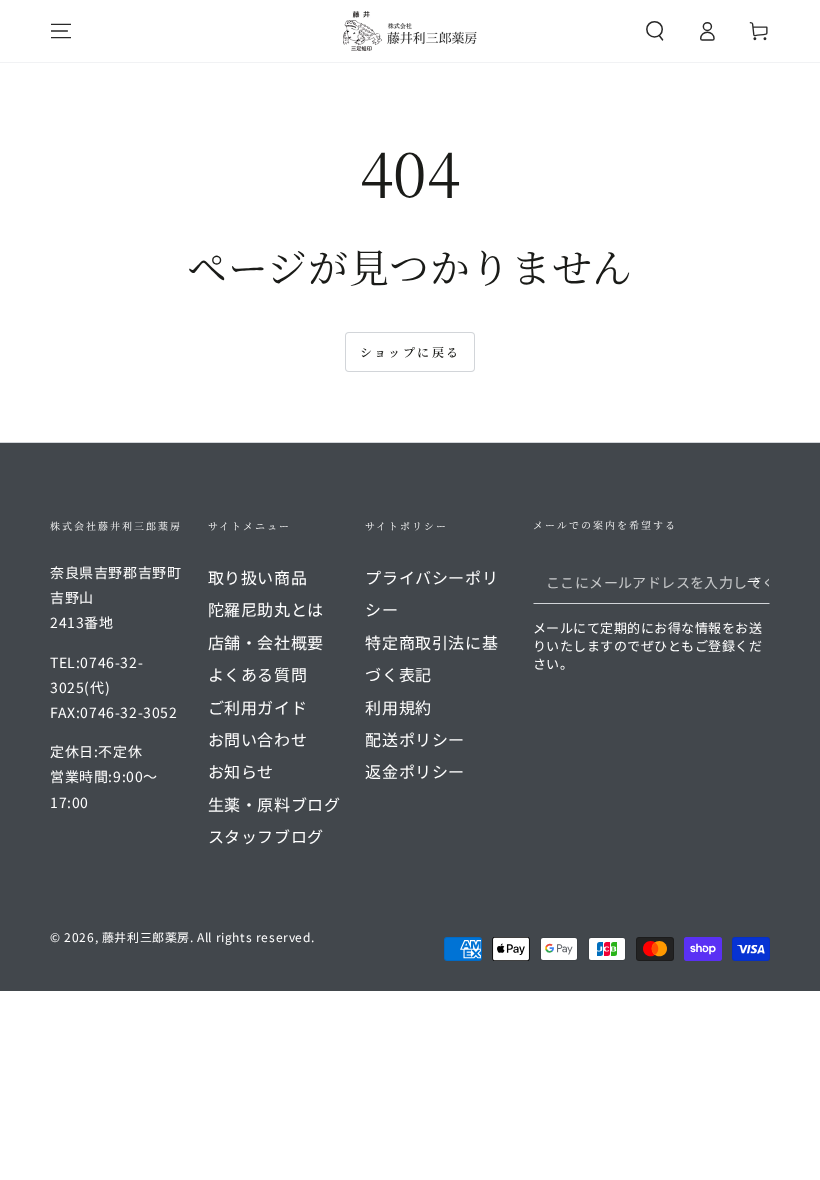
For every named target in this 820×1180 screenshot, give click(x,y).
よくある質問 (258, 674)
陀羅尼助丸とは (266, 609)
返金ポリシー (415, 771)
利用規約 (398, 707)
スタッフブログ (266, 836)
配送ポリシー (415, 739)
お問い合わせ (258, 739)
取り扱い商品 (258, 577)
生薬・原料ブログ (274, 804)
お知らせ (241, 771)
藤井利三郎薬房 (146, 936)
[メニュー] (61, 31)
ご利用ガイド (258, 707)
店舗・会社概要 (266, 642)
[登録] (758, 581)
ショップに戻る (410, 351)
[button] (655, 31)
